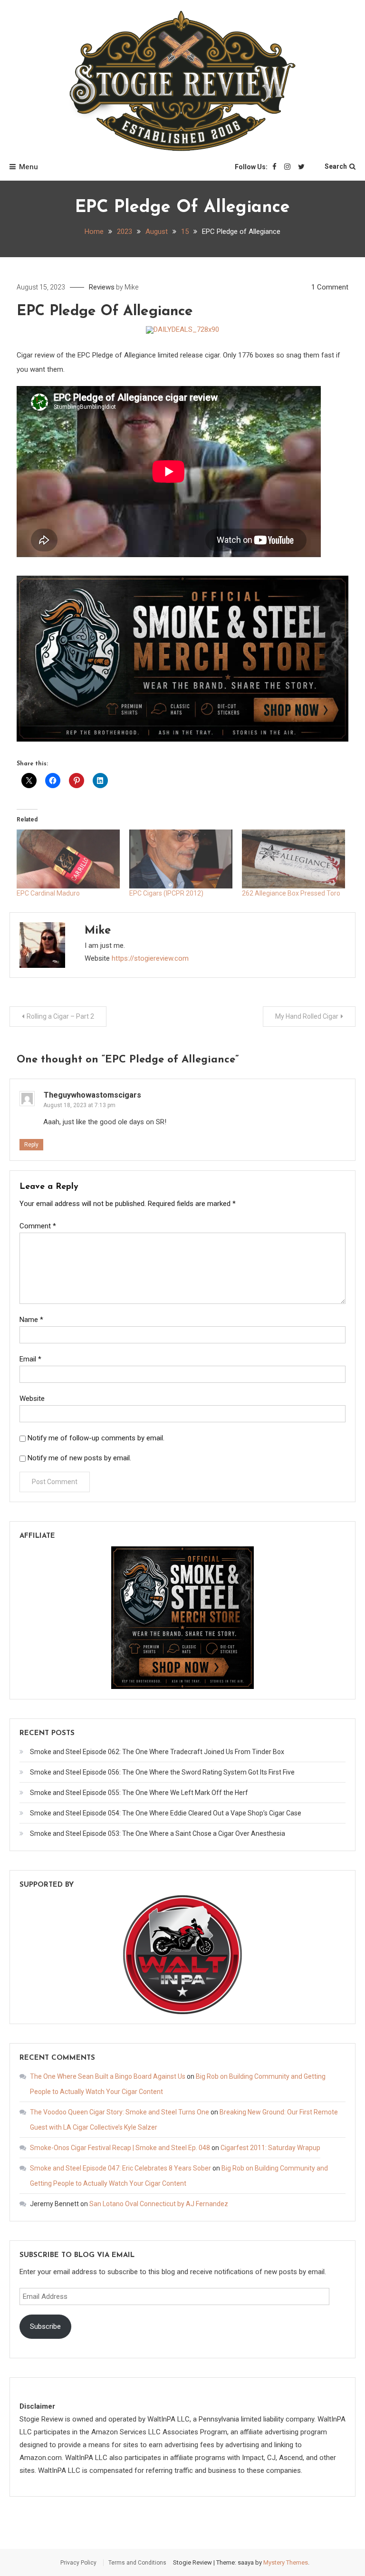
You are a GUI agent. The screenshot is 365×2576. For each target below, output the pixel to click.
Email (30, 1359)
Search (336, 166)
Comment (38, 1226)
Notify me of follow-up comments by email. (96, 1438)
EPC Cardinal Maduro (48, 893)
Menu (29, 167)
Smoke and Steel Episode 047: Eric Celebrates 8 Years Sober (120, 2168)
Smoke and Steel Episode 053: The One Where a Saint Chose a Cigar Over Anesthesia (158, 1833)
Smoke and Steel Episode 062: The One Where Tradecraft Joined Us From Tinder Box (157, 1752)
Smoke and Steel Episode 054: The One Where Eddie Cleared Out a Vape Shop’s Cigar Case (166, 1813)
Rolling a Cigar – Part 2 (60, 1016)
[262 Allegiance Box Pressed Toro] (293, 859)
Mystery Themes (286, 2562)
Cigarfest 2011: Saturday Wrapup (270, 2148)
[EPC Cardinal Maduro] (68, 859)
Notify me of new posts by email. (79, 1458)
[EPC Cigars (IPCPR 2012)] (181, 859)
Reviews (102, 287)
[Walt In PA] (182, 1954)
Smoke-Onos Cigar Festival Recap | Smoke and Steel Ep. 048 (120, 2148)
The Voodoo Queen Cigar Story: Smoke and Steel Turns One (120, 2112)
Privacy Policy (78, 2563)
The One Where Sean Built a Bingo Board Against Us (108, 2076)
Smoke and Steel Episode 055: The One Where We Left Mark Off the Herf (139, 1793)
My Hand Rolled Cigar (307, 1016)
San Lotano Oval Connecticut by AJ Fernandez (159, 2204)
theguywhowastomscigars (92, 1095)
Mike (131, 287)
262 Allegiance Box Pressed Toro (291, 893)
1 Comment (330, 287)
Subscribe (45, 2326)
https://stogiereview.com (150, 958)
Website (32, 1399)
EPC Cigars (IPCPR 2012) (166, 893)
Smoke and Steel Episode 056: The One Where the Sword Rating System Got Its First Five (162, 1772)
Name (31, 1320)
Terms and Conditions (137, 2563)
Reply (31, 1145)
